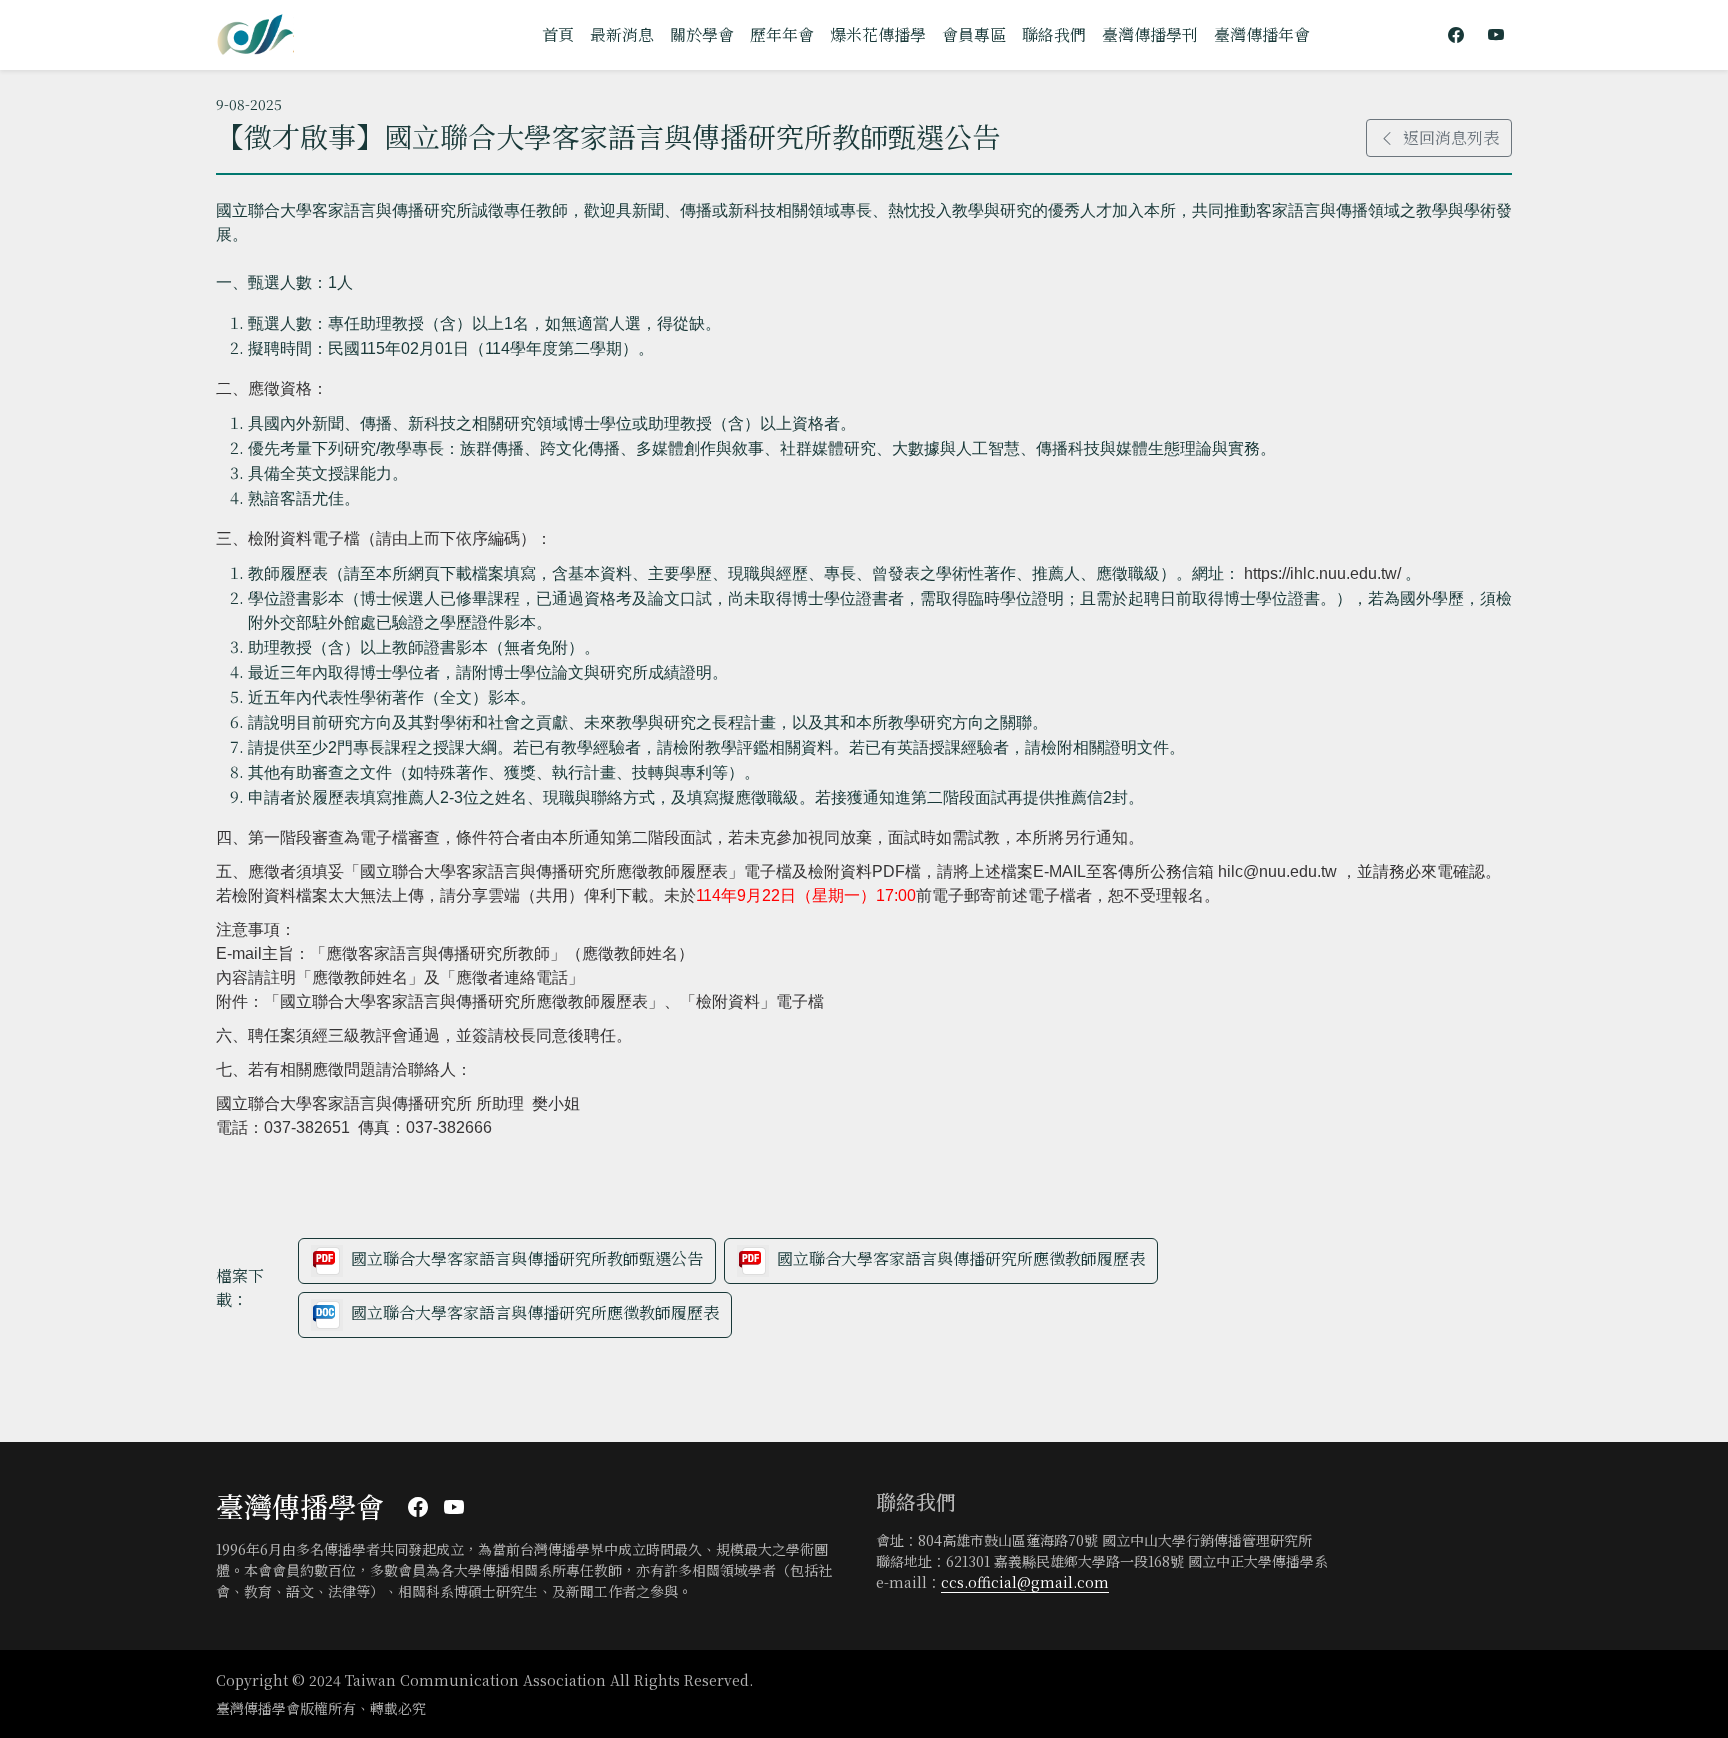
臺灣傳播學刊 (1150, 34)
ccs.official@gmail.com (1025, 1582)
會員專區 (974, 34)
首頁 (558, 34)
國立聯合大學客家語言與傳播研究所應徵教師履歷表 (961, 1258)
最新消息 (622, 34)
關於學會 (702, 34)
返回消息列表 (1451, 137)
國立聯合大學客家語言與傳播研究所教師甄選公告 (527, 1258)
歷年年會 (782, 34)
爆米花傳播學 (878, 34)
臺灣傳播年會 (1262, 34)
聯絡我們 (1054, 34)
